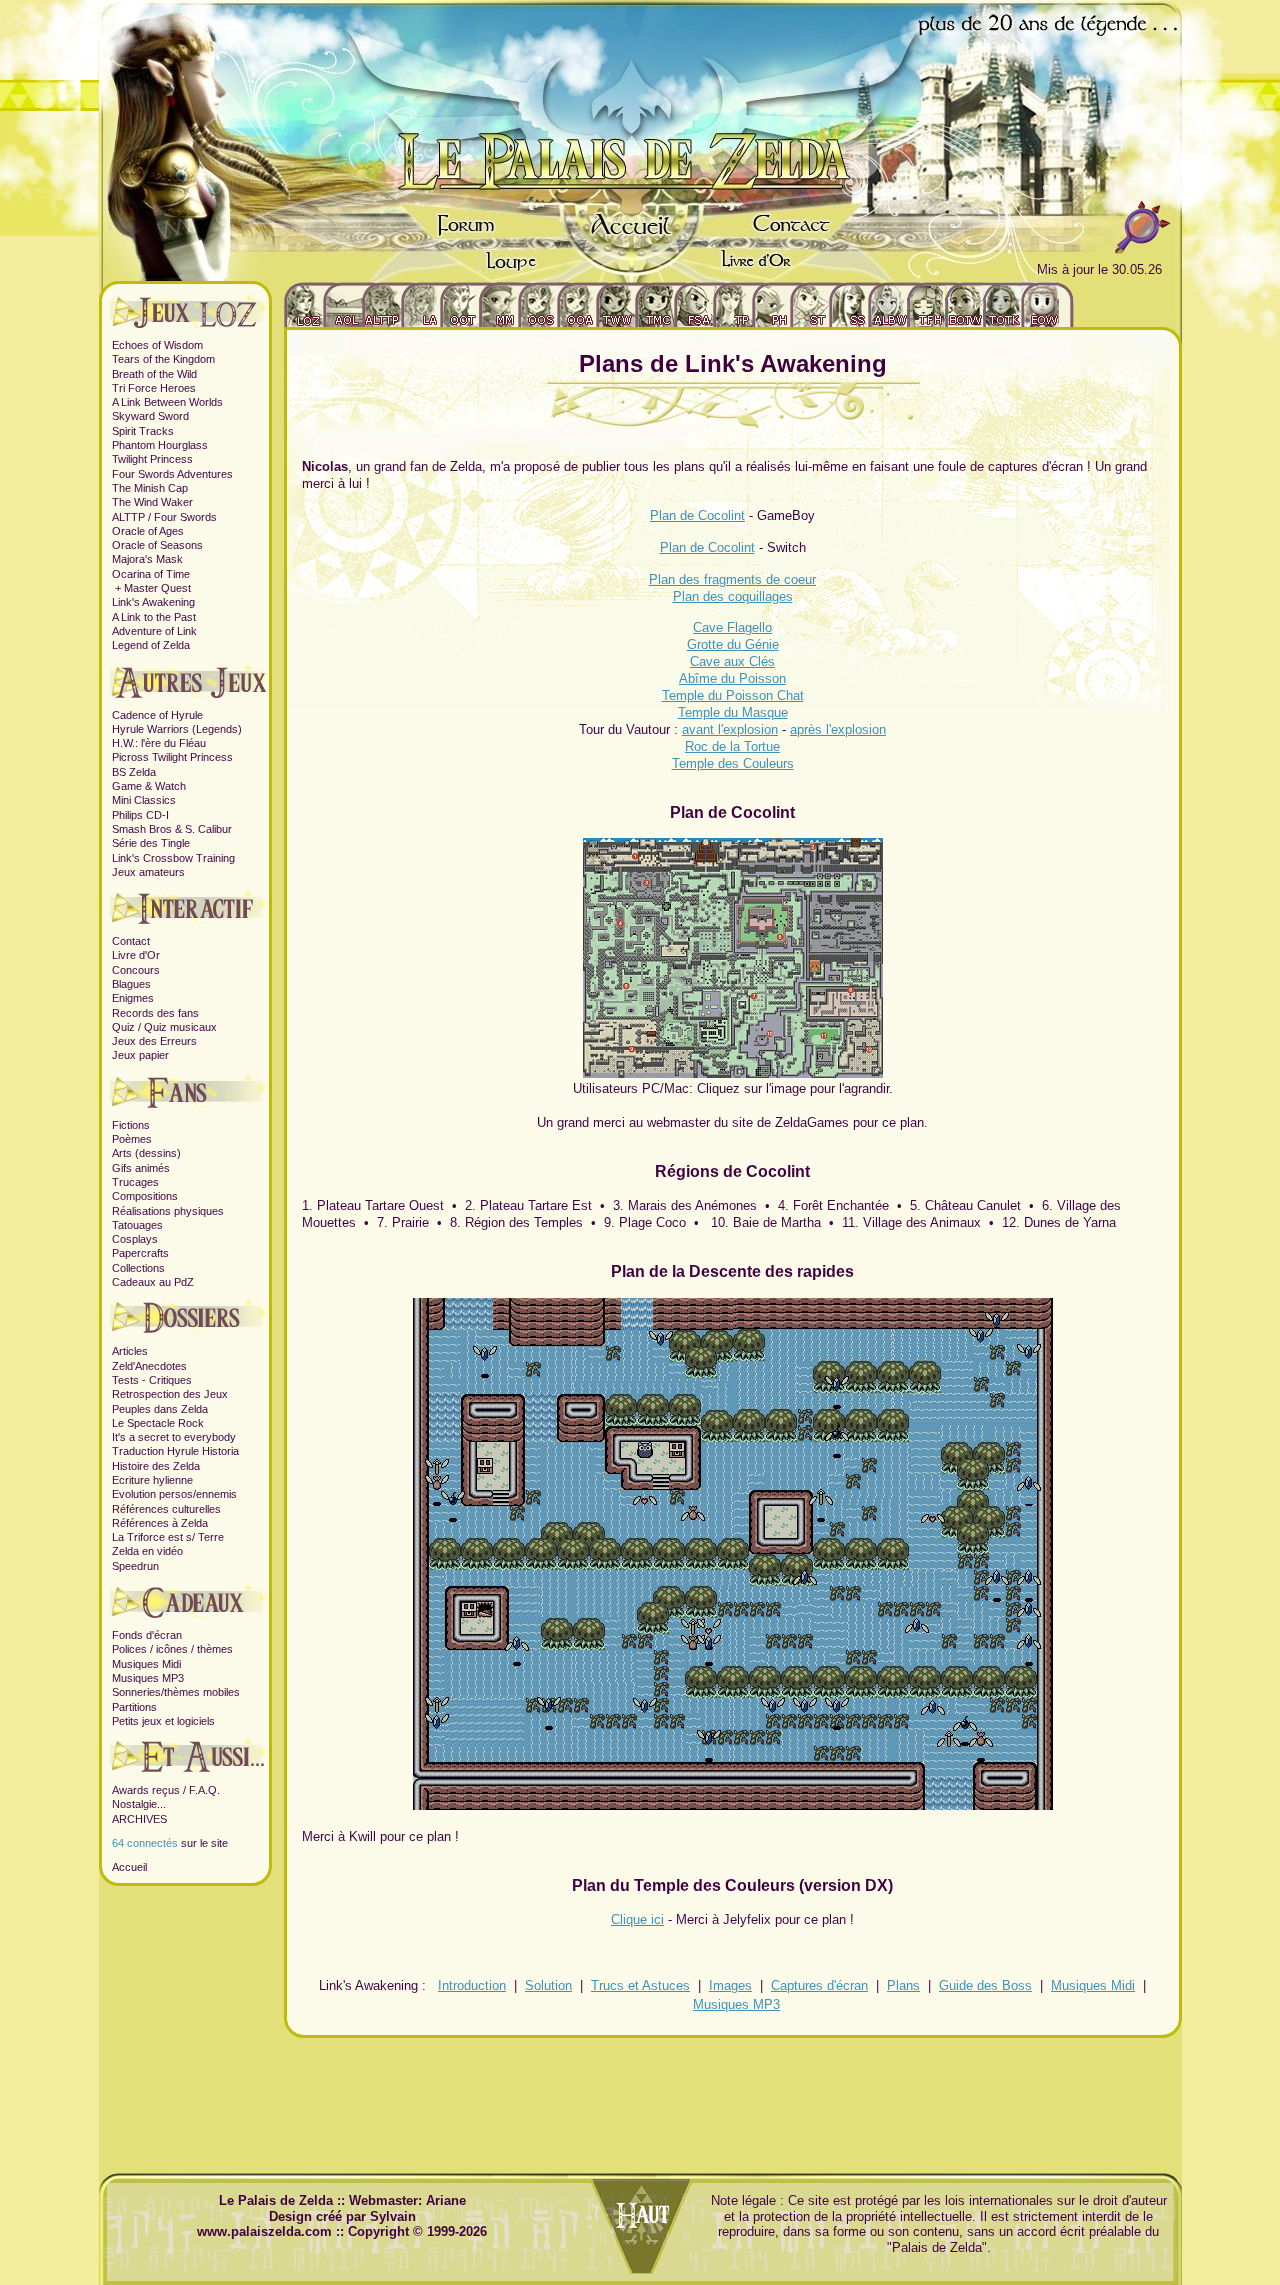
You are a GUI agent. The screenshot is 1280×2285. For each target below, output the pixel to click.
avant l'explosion (730, 729)
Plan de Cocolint (697, 515)
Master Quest (157, 588)
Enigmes (133, 998)
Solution (548, 1985)
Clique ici (637, 1919)
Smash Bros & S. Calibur (172, 829)
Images (730, 1985)
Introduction (472, 1985)
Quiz (123, 1027)
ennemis (216, 1494)
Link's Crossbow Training (173, 858)
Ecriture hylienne (152, 1480)
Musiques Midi (146, 1664)
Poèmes (132, 1139)
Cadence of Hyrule (157, 715)
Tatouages (137, 1225)
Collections (138, 1268)
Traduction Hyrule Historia (175, 1451)
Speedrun (135, 1566)
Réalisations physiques (168, 1211)
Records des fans (155, 1013)
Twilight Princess (152, 459)
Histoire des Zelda (156, 1466)
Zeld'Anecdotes (149, 1366)
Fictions (131, 1125)
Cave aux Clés (732, 661)
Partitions (134, 1707)
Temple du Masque (733, 712)
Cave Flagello (732, 627)
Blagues (131, 984)
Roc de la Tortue (732, 746)
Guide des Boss (985, 1985)
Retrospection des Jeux (170, 1394)
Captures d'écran (819, 1985)
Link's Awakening (153, 602)
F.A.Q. (204, 1790)
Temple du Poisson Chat (733, 695)
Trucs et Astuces (640, 1985)
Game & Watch (149, 786)
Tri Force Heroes (154, 388)
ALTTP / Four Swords (164, 517)
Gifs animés (141, 1168)
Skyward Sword (150, 416)
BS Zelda (134, 772)
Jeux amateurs (148, 872)
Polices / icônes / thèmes (172, 1649)
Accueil (129, 1867)
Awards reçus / (150, 1790)
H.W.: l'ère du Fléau (159, 743)
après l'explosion (838, 729)
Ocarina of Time (151, 574)
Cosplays (135, 1239)
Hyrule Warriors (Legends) (177, 729)
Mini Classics (144, 800)
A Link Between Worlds (167, 402)
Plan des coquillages (733, 596)
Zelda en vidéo (147, 1551)
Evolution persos (152, 1494)
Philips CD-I (140, 815)
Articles (130, 1351)
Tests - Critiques (152, 1380)
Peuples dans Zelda (160, 1409)
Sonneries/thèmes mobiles (176, 1692)
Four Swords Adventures (172, 474)
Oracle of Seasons (157, 545)
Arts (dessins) (146, 1153)
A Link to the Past (154, 617)
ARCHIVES (139, 1819)
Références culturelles (166, 1509)
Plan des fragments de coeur (732, 579)
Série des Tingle (151, 843)
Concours (136, 970)
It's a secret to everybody (174, 1437)
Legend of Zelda (151, 645)
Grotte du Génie (733, 644)
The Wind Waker (152, 502)
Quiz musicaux (180, 1027)
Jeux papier (140, 1055)
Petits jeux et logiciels (163, 1721)
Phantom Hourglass (160, 445)
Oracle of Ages (148, 531)
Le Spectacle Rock (158, 1423)
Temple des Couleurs (733, 763)
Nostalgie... (139, 1804)
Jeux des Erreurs (154, 1041)
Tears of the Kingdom (163, 359)
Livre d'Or (136, 955)
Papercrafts (140, 1253)
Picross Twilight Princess (172, 757)
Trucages (135, 1182)
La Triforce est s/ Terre (168, 1537)
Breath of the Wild (154, 374)
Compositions (145, 1196)
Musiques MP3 (148, 1678)
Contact (131, 941)
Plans (903, 1985)
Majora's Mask (147, 559)
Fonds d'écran (147, 1635)
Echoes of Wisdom (157, 345)
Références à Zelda (160, 1523)
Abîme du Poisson (732, 678)
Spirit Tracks (143, 431)
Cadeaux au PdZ (153, 1282)
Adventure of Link (154, 631)
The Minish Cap (150, 488)
